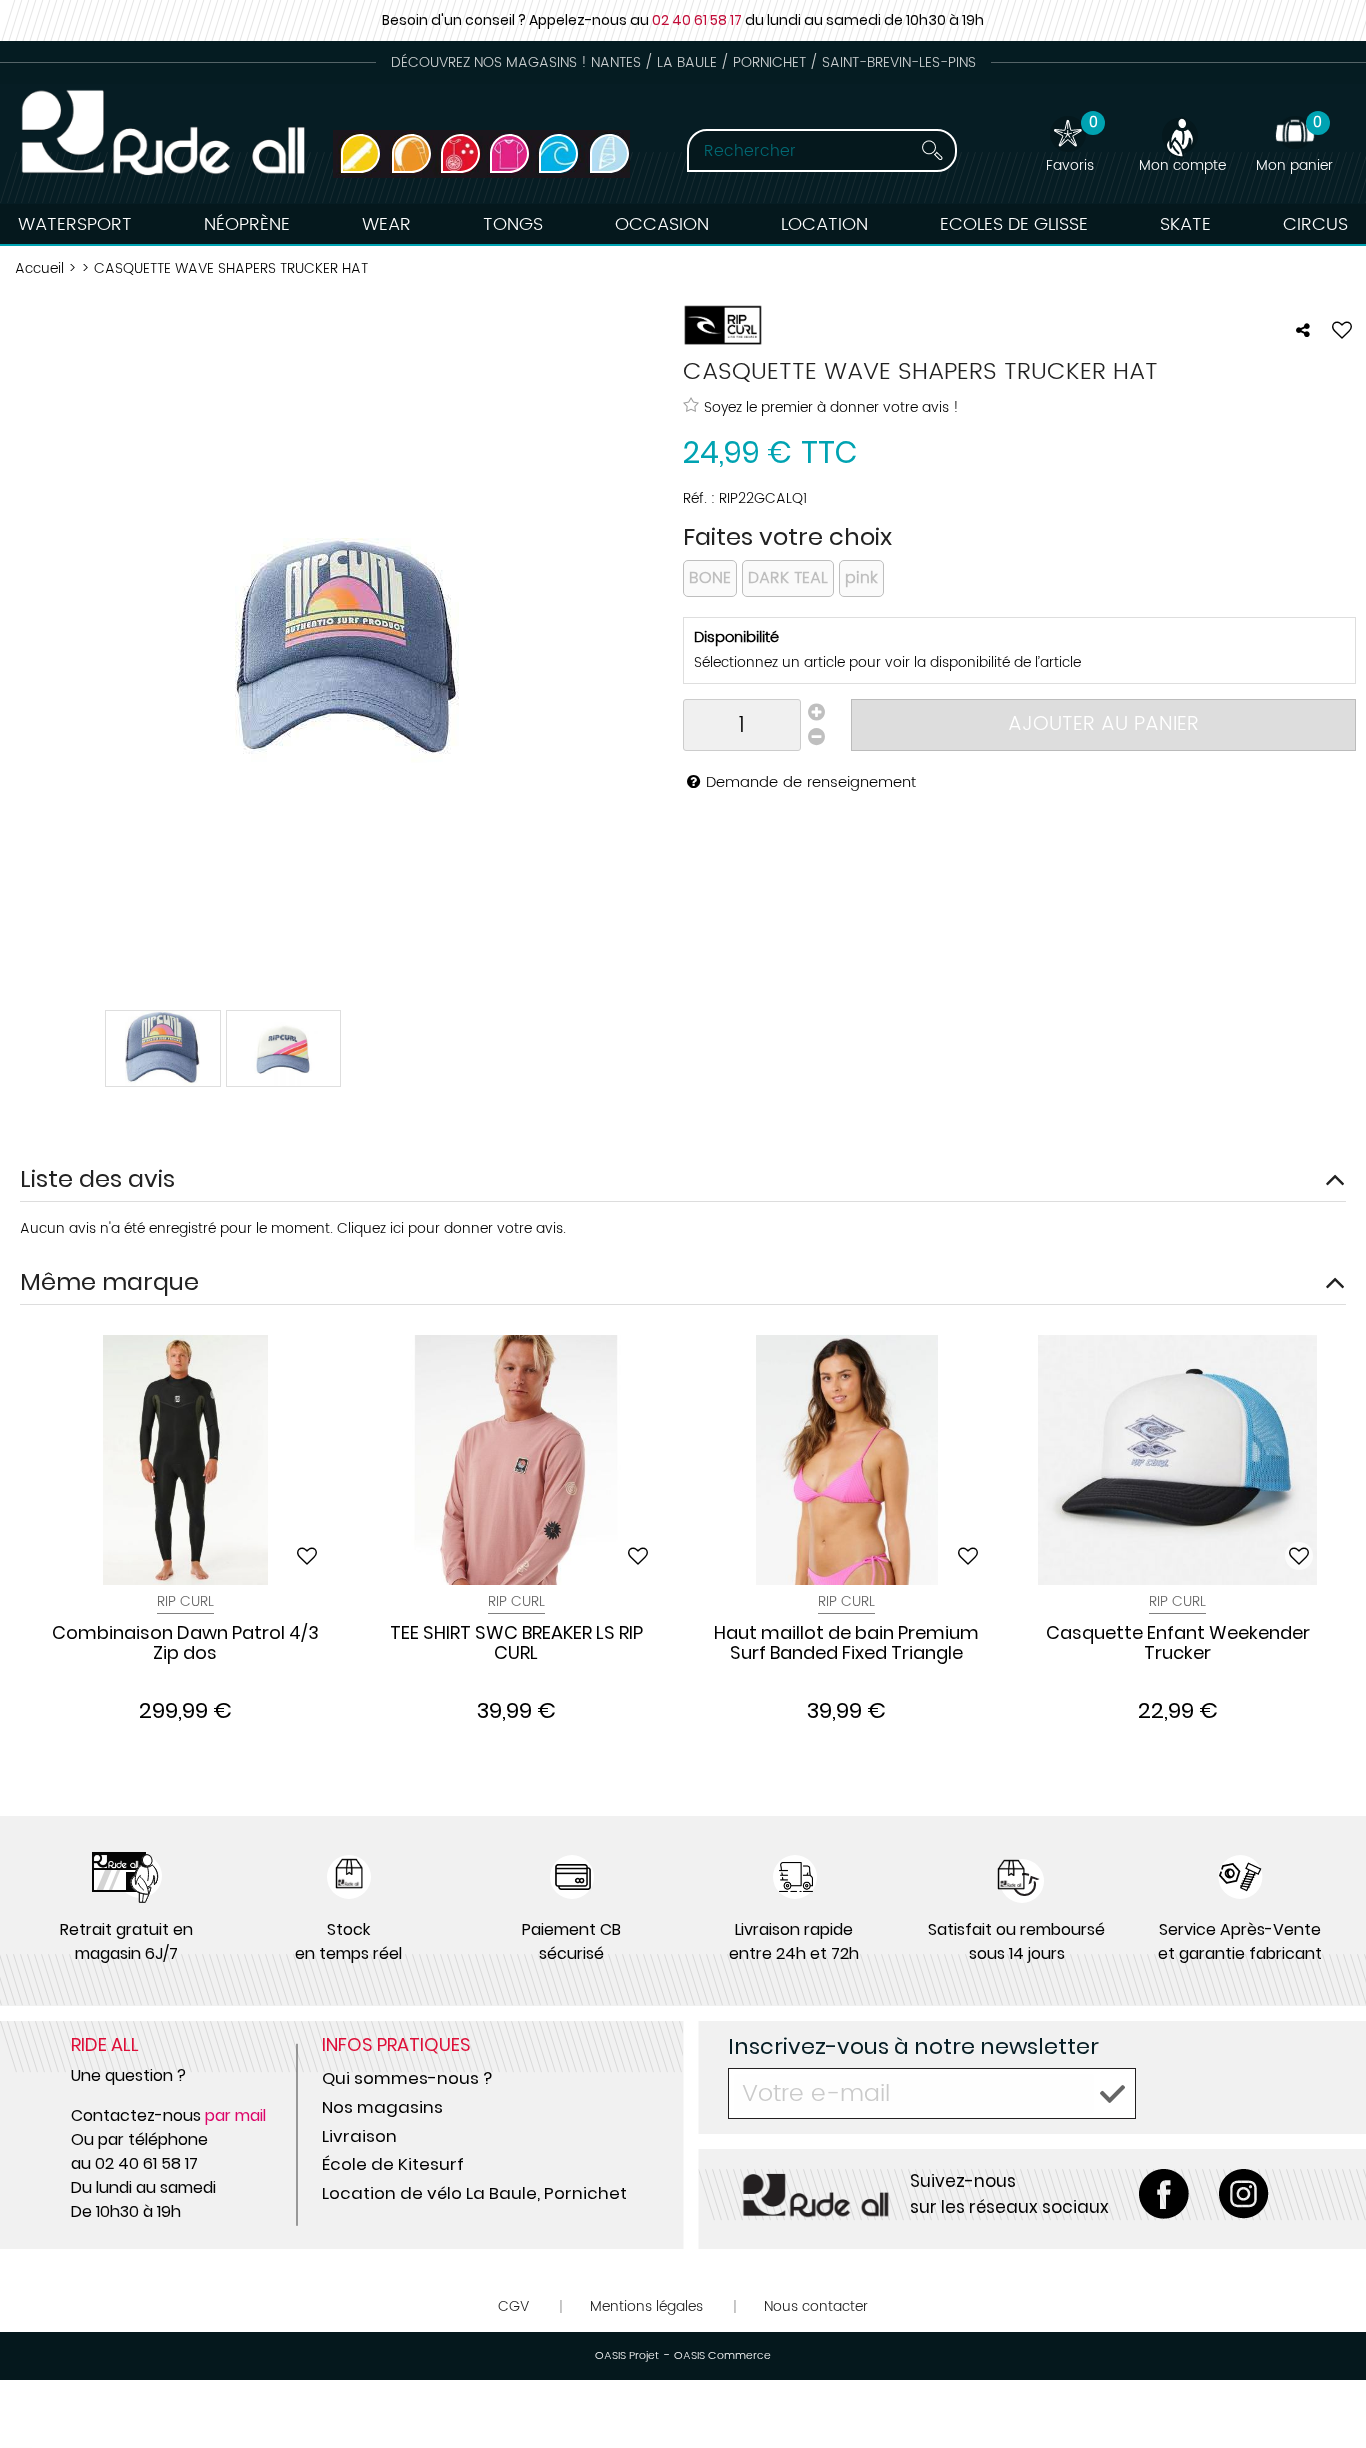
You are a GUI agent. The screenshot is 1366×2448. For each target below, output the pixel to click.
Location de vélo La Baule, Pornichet (474, 2193)
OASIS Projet (627, 2356)
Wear (386, 224)
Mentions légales (646, 2306)
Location (824, 224)
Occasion (662, 224)
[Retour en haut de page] (1326, 2388)
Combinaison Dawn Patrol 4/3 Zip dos (185, 1644)
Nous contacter (816, 2306)
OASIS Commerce (722, 2356)
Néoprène (247, 224)
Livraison (359, 2136)
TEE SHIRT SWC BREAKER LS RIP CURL (516, 1644)
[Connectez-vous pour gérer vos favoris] (1342, 330)
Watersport (75, 224)
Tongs (513, 224)
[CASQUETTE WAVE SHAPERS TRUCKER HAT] (163, 1048)
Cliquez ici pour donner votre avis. (451, 1228)
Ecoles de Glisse (1014, 224)
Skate (1185, 224)
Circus (1315, 224)
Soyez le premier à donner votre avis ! (831, 407)
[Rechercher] (932, 150)
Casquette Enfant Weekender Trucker (1178, 1644)
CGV (513, 2306)
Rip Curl (185, 1601)
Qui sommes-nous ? (407, 2078)
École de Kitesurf (393, 2164)
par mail (235, 2115)
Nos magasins (382, 2107)
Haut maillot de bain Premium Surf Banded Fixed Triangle (846, 1644)
